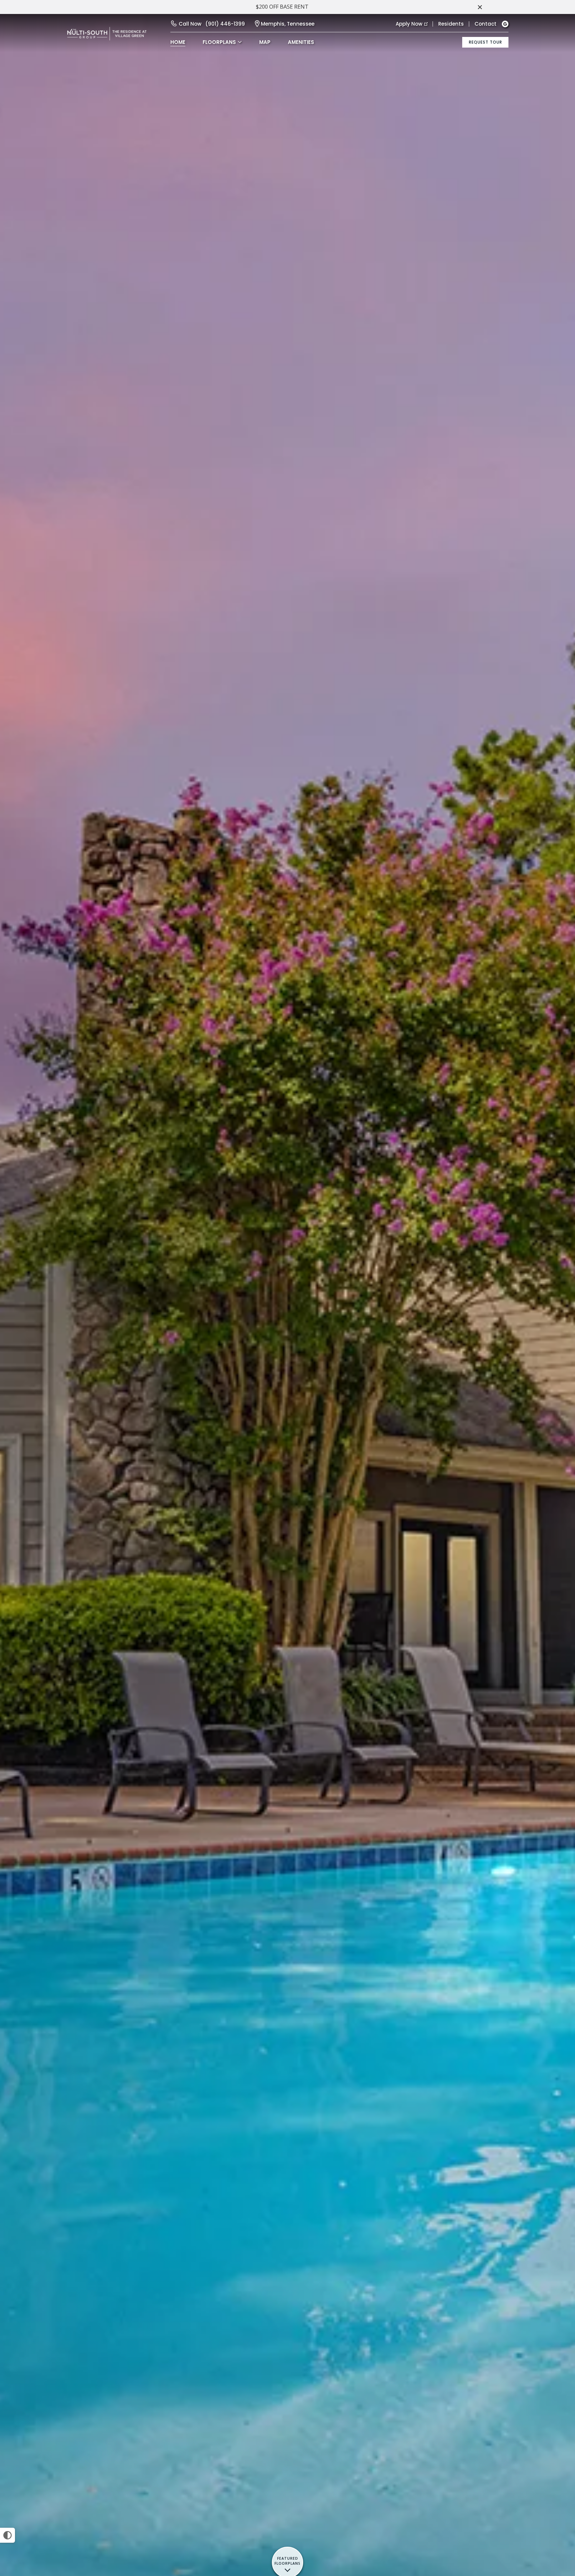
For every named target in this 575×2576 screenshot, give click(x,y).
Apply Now (409, 24)
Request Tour (485, 42)
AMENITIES (301, 42)
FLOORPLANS (219, 42)
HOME (178, 42)
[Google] (505, 24)
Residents (451, 24)
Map (265, 42)
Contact (485, 24)
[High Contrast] (7, 2535)
